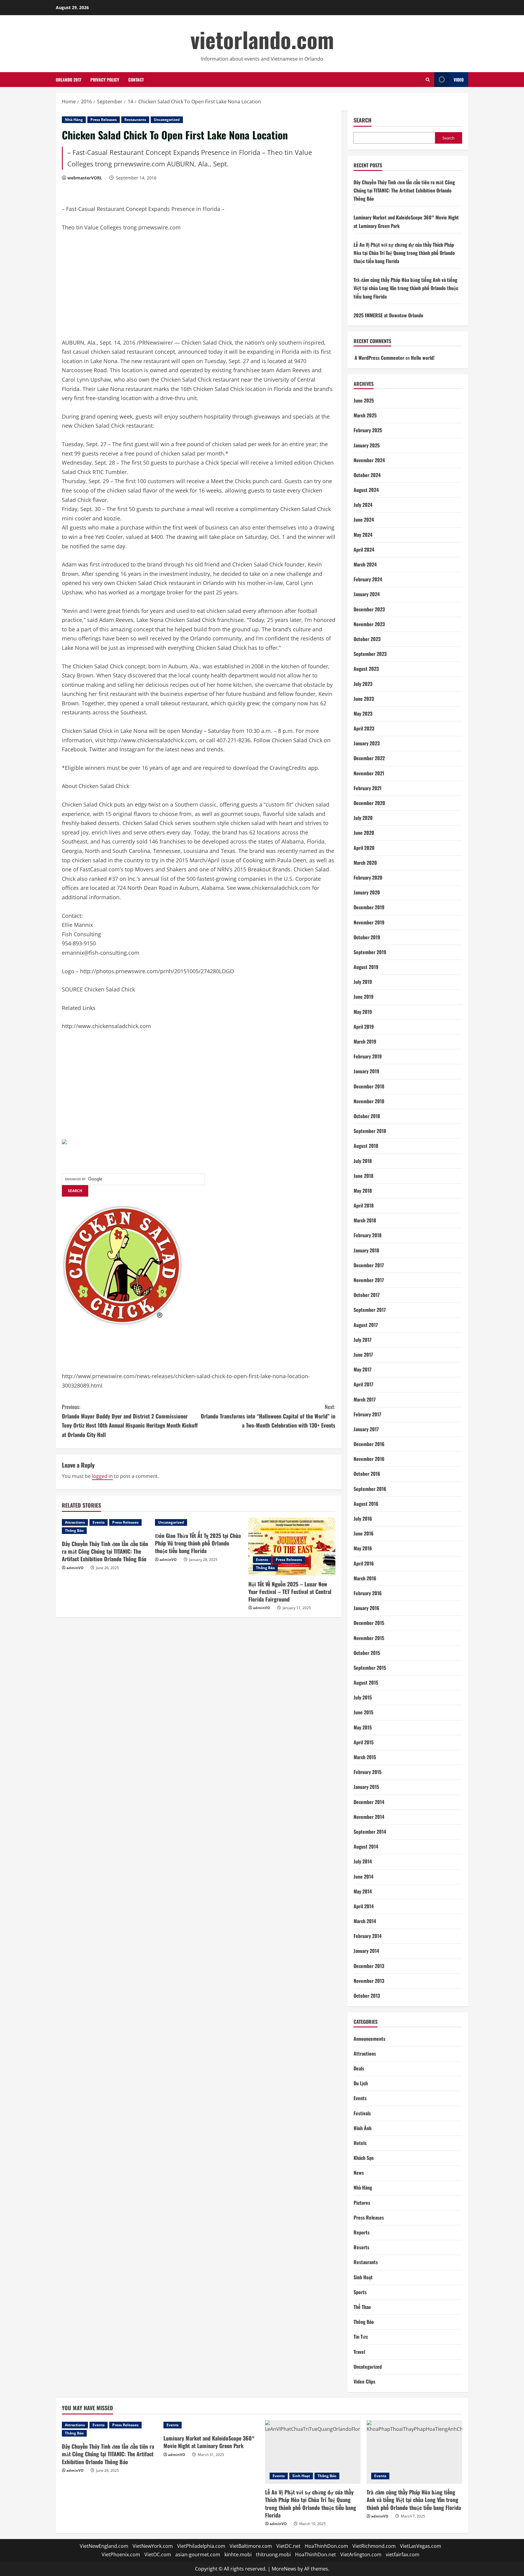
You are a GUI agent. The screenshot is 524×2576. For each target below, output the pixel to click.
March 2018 (365, 1220)
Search (363, 120)
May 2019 (363, 1012)
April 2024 (364, 550)
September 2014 (370, 1832)
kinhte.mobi (238, 2554)
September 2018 (370, 1131)
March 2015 (365, 1757)
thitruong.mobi (273, 2554)
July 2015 (363, 1697)
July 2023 (363, 684)
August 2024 (366, 490)
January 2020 (367, 892)
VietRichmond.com (374, 2546)
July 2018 (363, 1161)
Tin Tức (361, 2337)
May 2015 (363, 1727)
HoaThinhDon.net (316, 2554)
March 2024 (365, 564)
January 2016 (366, 1608)
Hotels (360, 2143)
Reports (362, 2232)
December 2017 (369, 1265)
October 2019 (367, 937)
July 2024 (363, 505)
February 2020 (368, 877)
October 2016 (367, 1474)
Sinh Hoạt (363, 2277)
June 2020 (364, 833)
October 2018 (367, 1116)
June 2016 (364, 1533)
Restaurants (135, 120)
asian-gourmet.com (198, 2554)
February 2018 (368, 1235)
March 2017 (365, 1399)
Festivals (362, 2113)
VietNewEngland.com (104, 2546)
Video (459, 80)
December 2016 (369, 1444)
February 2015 (368, 1772)
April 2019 (364, 1027)
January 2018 (366, 1250)
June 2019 (364, 997)
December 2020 (369, 803)
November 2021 (369, 773)
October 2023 (367, 639)
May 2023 (363, 713)
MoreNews (284, 2569)
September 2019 (370, 952)
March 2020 (365, 863)
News (359, 2173)
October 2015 (367, 1653)
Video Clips (364, 2381)
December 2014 (369, 1802)
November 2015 (369, 1638)
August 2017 (366, 1325)
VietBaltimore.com (251, 2546)
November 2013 (369, 1981)
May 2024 (363, 535)
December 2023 (369, 609)
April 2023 (364, 728)
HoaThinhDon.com (326, 2546)
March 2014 (365, 1921)
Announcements (369, 2039)
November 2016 (369, 1459)
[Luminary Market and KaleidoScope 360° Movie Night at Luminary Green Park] (211, 2425)
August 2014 (366, 1846)
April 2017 (363, 1384)
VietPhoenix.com (121, 2554)
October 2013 (367, 1996)
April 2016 (364, 1563)
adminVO (75, 1568)
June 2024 (364, 520)
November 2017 (369, 1280)
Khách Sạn (364, 2158)
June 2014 (363, 1876)
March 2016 (365, 1578)
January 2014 (366, 1951)
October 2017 (367, 1295)
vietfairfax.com (403, 2554)
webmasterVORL (85, 178)
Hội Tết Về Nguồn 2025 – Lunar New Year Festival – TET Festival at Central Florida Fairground (290, 1592)
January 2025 (367, 445)
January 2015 (366, 1787)
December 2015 (369, 1623)
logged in (102, 1476)
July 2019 (363, 982)
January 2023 (367, 743)
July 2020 (363, 818)
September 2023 (370, 654)
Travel (359, 2352)
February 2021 (368, 788)
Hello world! (423, 358)
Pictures (362, 2203)
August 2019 (366, 967)
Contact (136, 80)
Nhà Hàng (74, 120)
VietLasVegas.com (421, 2546)
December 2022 (369, 758)
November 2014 (369, 1817)
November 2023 (369, 624)
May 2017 (363, 1369)
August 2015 (366, 1682)
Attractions (75, 1522)
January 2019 (366, 1071)
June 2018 (363, 1176)
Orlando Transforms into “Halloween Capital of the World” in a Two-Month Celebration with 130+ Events (268, 1416)
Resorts (361, 2247)
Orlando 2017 (69, 80)
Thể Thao (362, 2307)
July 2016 (363, 1519)
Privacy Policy (105, 80)
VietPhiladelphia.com (201, 2546)
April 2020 (364, 848)
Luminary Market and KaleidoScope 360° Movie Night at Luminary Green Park (209, 2442)
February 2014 (368, 1936)
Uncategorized (167, 120)
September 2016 (370, 1489)
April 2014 (364, 1906)
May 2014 (363, 1891)
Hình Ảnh (363, 2128)
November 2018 (369, 1101)
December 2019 (369, 907)
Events (99, 1522)
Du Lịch (361, 2083)
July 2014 (363, 1861)
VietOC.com (158, 2554)
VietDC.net (288, 2546)
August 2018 (366, 1146)
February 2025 (368, 430)
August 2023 (366, 669)
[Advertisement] (107, 288)
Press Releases (104, 120)
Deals (359, 2068)
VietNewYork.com (153, 2546)
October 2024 (367, 475)
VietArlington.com (361, 2554)
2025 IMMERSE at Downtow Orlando (388, 315)
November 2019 (369, 922)
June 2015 (363, 1712)
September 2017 (370, 1310)
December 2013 (369, 1966)
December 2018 (369, 1086)
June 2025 (364, 400)
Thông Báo (74, 1530)
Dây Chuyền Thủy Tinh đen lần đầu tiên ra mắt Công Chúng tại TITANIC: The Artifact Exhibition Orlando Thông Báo (105, 1551)
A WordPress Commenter (379, 358)
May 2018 (363, 1191)
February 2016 (368, 1593)
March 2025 (365, 415)
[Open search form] (428, 80)
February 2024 (368, 579)
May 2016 (363, 1548)
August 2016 (366, 1504)
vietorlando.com (262, 39)
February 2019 (368, 1056)
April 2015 (364, 1742)
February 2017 (367, 1414)
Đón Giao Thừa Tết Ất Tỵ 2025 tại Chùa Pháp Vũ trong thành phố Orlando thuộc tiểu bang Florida (198, 1543)
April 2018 (364, 1205)
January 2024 (367, 594)
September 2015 (370, 1668)
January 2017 (366, 1429)
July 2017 (363, 1340)
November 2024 (369, 460)
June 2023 (364, 699)
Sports (360, 2292)
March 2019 (365, 1041)
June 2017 (363, 1355)
